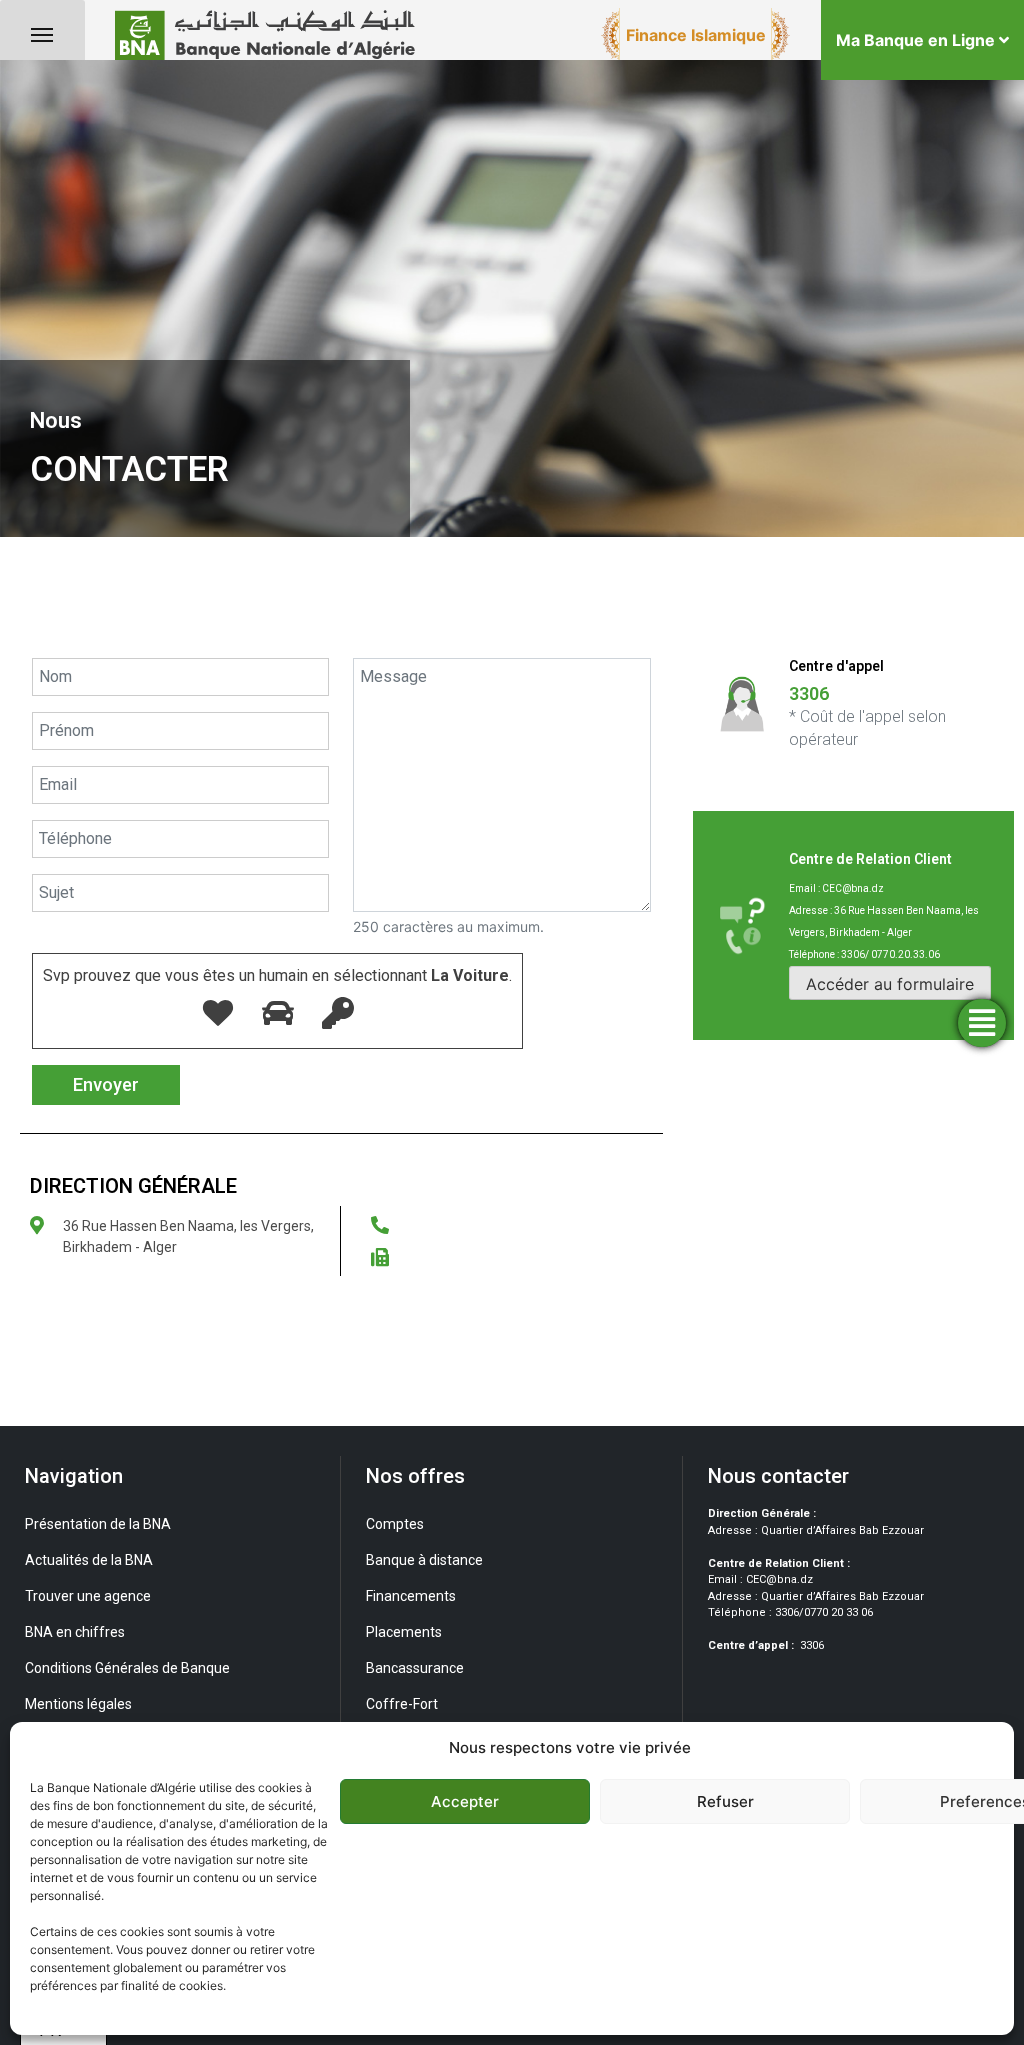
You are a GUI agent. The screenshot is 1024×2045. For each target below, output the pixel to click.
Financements (411, 1596)
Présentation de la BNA (98, 1524)
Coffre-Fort (402, 1704)
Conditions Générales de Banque (127, 1668)
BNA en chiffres (75, 1632)
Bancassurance (415, 1668)
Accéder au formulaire (890, 984)
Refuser (725, 1801)
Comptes (395, 1524)
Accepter (465, 1801)
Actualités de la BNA (89, 1560)
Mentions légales (78, 1704)
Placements (404, 1632)
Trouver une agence (88, 1596)
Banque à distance (424, 1560)
